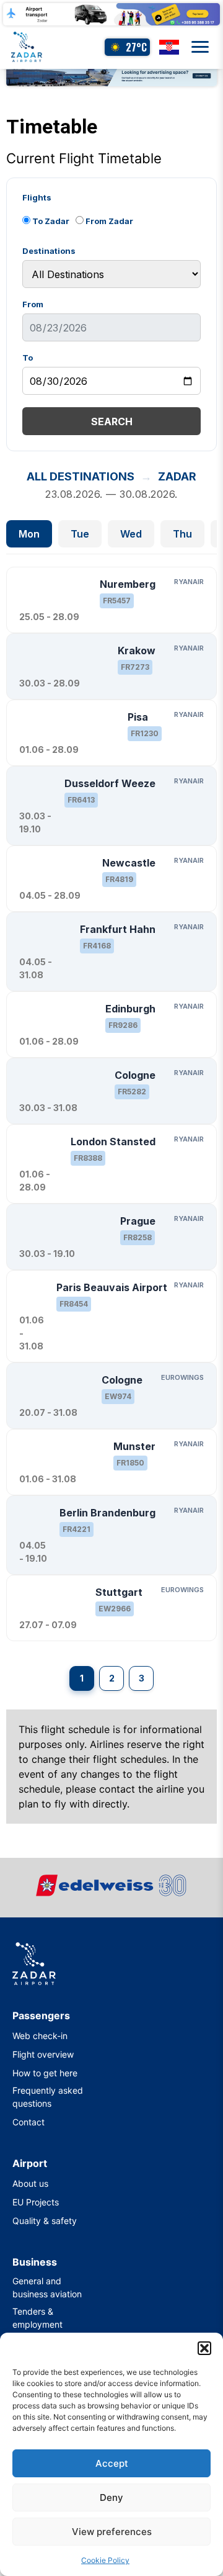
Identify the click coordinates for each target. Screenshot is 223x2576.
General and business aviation (47, 2287)
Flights (37, 198)
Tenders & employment (37, 2318)
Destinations (49, 251)
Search (112, 421)
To (28, 358)
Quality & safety (45, 2221)
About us (30, 2183)
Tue (80, 534)
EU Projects (36, 2202)
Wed (131, 534)
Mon (29, 534)
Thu (182, 534)
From (33, 304)
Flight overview (43, 2054)
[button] (204, 2348)
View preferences (112, 2532)
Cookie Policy (105, 2560)
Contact (28, 2122)
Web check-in (40, 2036)
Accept (112, 2463)
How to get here (45, 2073)
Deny (111, 2497)
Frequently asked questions (48, 2097)
